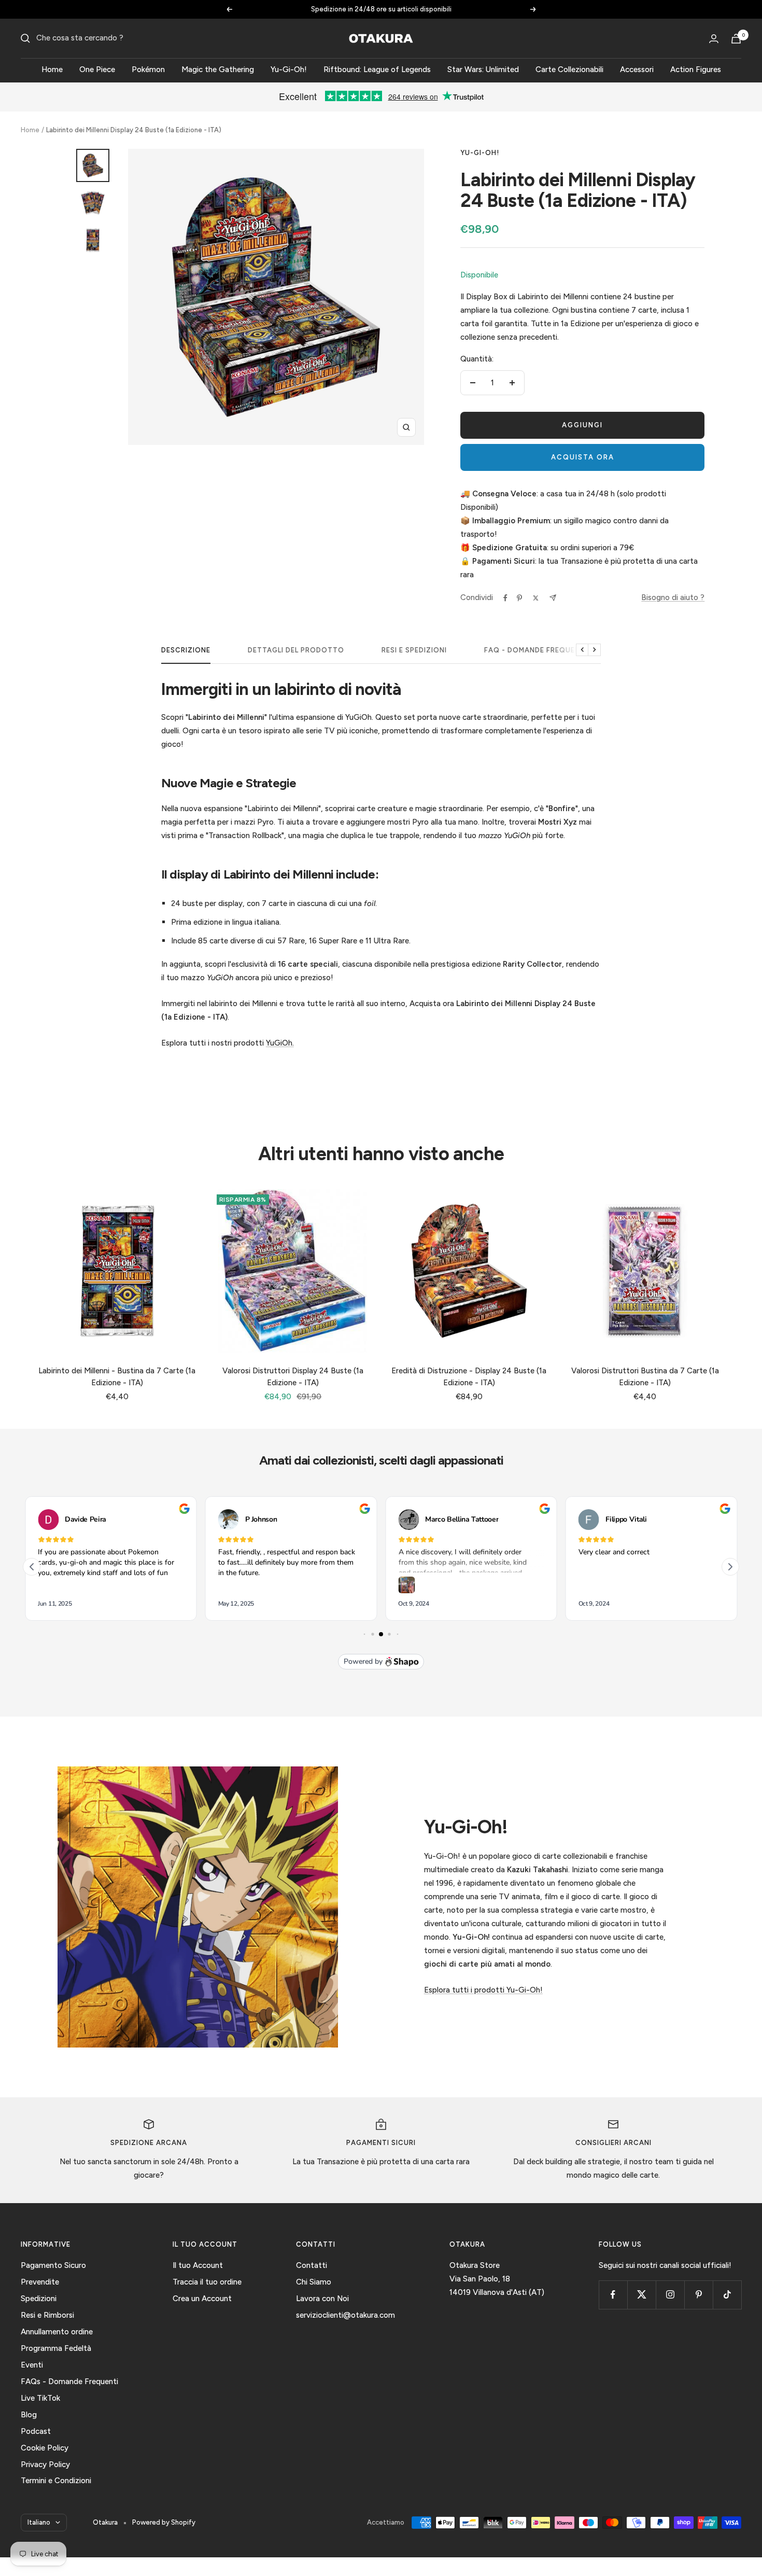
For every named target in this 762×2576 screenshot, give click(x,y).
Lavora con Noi (322, 2299)
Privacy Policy (45, 2464)
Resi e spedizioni (414, 650)
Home (52, 69)
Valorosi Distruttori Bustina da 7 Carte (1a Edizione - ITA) (645, 1377)
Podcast (36, 2431)
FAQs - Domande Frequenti (69, 2382)
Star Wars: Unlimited (483, 69)
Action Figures (696, 69)
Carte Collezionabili (569, 69)
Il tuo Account (198, 2265)
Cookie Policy (45, 2448)
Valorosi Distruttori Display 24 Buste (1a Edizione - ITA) (293, 1377)
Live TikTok (40, 2398)
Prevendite (40, 2282)
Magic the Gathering (218, 69)
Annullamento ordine (57, 2332)
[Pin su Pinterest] (519, 598)
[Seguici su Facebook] (613, 2295)
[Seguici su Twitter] (641, 2295)
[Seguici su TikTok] (727, 2295)
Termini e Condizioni (56, 2481)
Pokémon (148, 69)
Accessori (637, 69)
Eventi (32, 2365)
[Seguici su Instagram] (670, 2295)
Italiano (39, 2522)
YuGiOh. (280, 1043)
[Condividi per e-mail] (553, 598)
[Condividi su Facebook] (505, 598)
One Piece (97, 69)
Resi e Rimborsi (47, 2315)
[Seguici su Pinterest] (698, 2295)
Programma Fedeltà (56, 2348)
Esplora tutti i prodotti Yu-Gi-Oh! (483, 1990)
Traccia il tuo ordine (207, 2282)
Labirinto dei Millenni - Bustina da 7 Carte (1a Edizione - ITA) (117, 1377)
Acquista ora (583, 457)
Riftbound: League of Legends (377, 69)
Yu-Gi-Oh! (289, 69)
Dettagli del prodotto (296, 650)
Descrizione (186, 650)
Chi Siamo (314, 2282)
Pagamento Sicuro (53, 2265)
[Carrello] (736, 39)
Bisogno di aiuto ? (673, 597)
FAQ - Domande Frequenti (536, 650)
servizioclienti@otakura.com (345, 2315)
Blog (29, 2415)
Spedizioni (39, 2299)
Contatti (312, 2265)
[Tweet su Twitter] (536, 598)
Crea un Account (202, 2299)
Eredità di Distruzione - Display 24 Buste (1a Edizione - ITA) (469, 1377)
